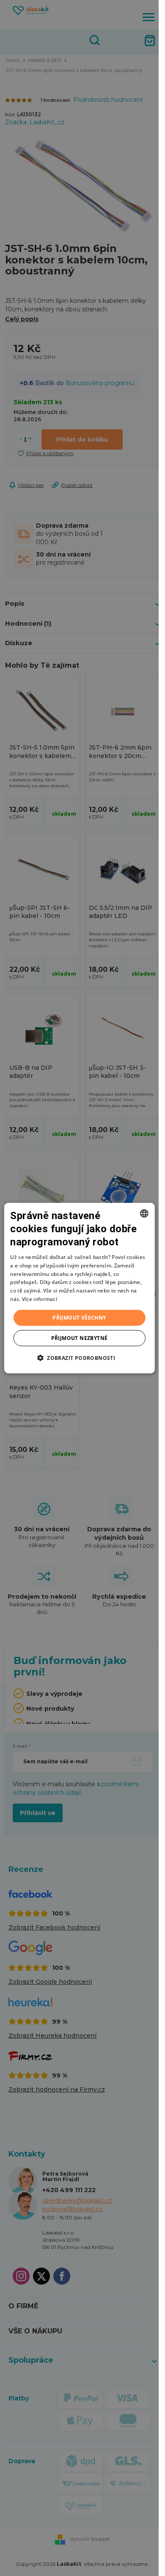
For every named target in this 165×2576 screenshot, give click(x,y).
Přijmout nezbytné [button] (80, 1338)
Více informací (40, 1299)
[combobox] (144, 1213)
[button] (79, 1358)
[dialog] (79, 1288)
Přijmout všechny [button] (79, 1317)
